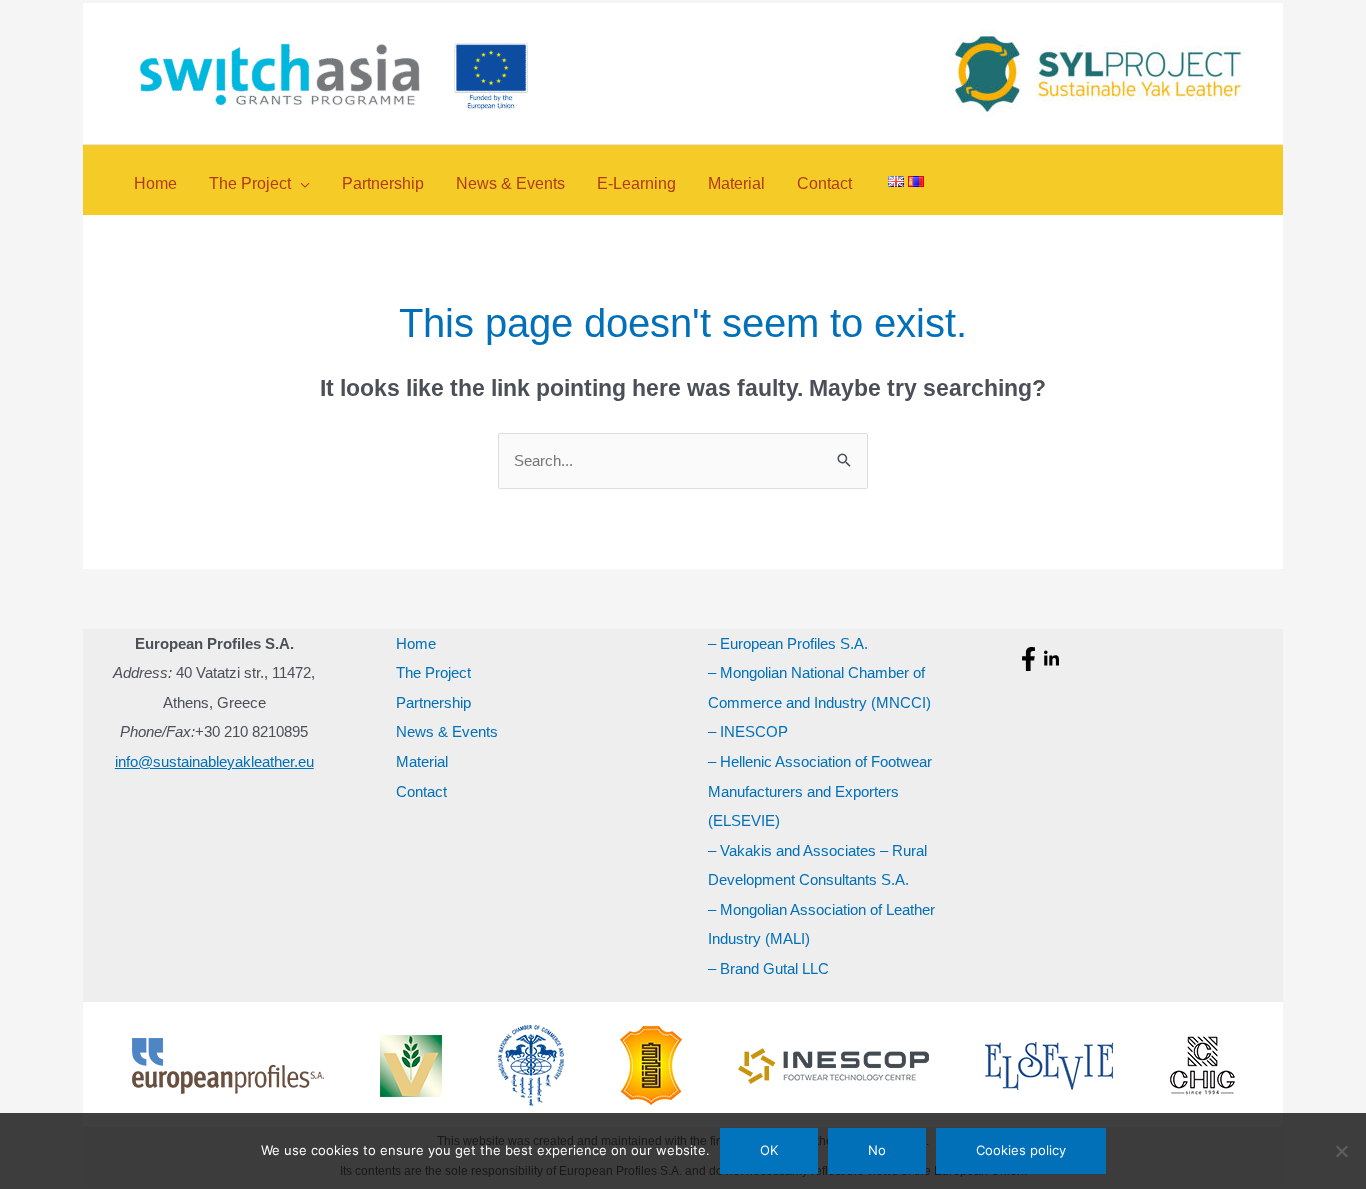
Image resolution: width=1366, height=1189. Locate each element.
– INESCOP (748, 731)
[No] (1341, 1151)
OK (769, 1150)
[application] (300, 183)
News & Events (447, 731)
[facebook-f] (1031, 659)
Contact (421, 791)
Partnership (433, 702)
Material (422, 761)
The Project (433, 672)
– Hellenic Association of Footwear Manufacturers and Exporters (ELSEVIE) (820, 791)
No (877, 1150)
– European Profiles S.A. (788, 643)
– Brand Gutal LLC (768, 968)
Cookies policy (1021, 1150)
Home (416, 643)
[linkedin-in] (1054, 659)
